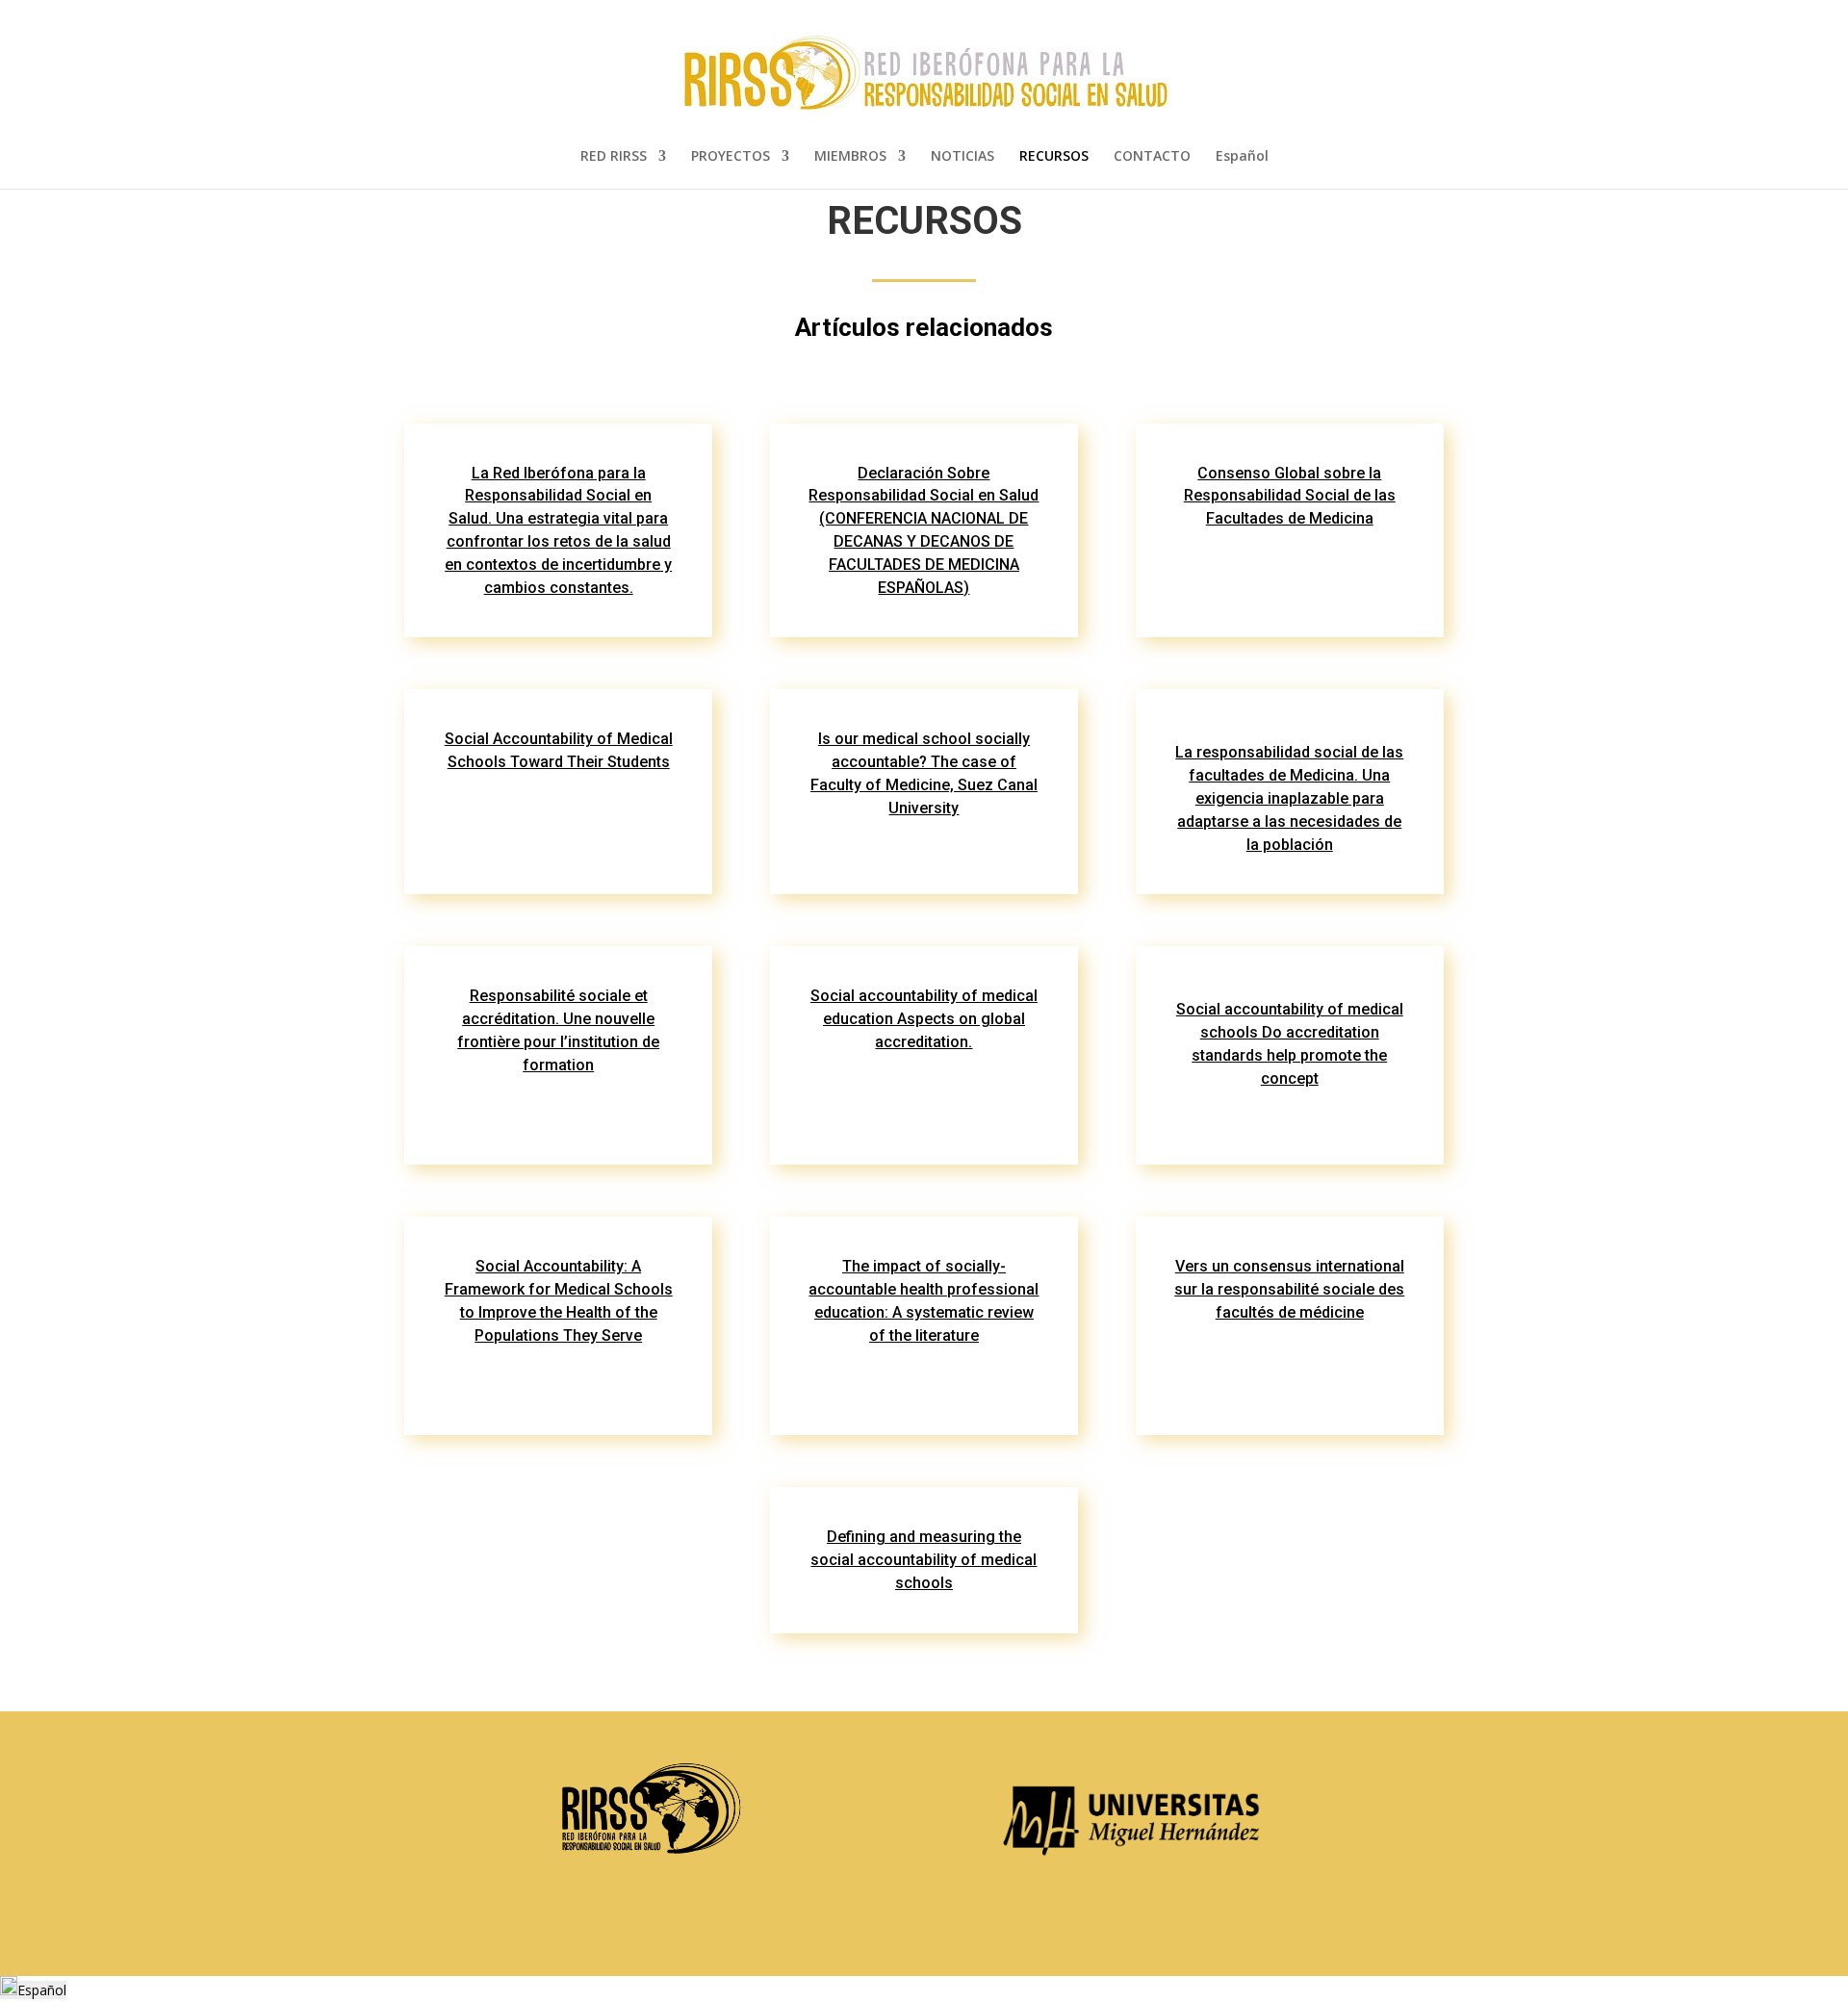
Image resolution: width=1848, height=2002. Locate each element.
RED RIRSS (614, 157)
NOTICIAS (962, 157)
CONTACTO (1152, 157)
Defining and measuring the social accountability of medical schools (924, 1560)
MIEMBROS (850, 157)
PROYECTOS (731, 157)
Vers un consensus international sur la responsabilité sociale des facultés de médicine (1289, 1289)
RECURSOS (1054, 157)
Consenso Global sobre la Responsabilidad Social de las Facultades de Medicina (1290, 496)
